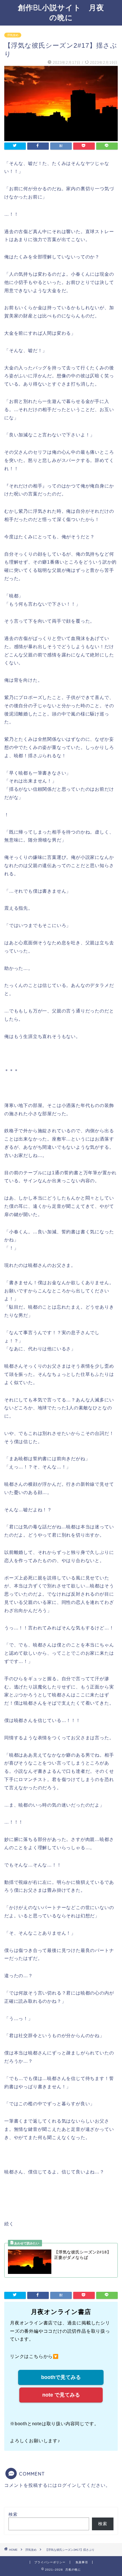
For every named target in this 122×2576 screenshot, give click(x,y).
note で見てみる (61, 2395)
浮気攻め (13, 35)
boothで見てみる (61, 2377)
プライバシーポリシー (50, 2562)
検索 (13, 2514)
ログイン (67, 2485)
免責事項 (82, 2562)
